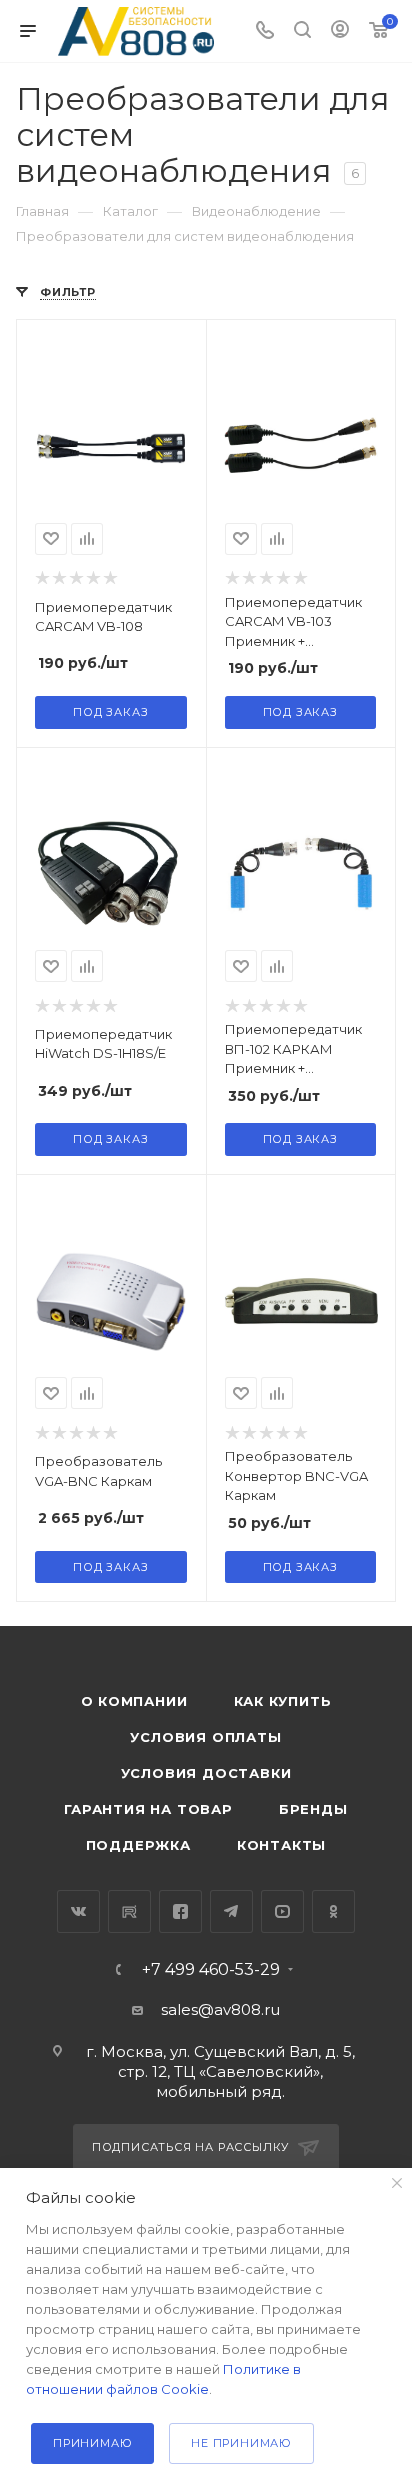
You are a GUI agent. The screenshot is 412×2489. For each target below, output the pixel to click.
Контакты (281, 1845)
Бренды (313, 1809)
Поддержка (138, 1845)
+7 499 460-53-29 (211, 1970)
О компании (134, 1701)
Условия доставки (206, 1773)
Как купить (283, 1701)
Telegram (231, 1911)
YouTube (282, 1911)
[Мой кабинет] (340, 31)
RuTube (129, 1911)
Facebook (180, 1911)
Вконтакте (78, 1911)
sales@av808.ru (220, 2009)
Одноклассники (333, 1911)
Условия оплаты (205, 1737)
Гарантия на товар (148, 1809)
